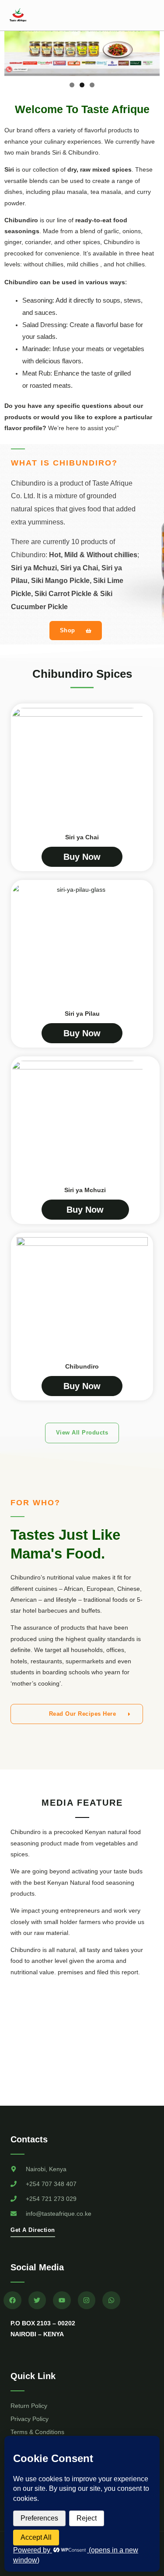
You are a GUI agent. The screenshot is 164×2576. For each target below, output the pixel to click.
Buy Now (82, 857)
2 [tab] (82, 85)
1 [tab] (72, 85)
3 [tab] (92, 85)
